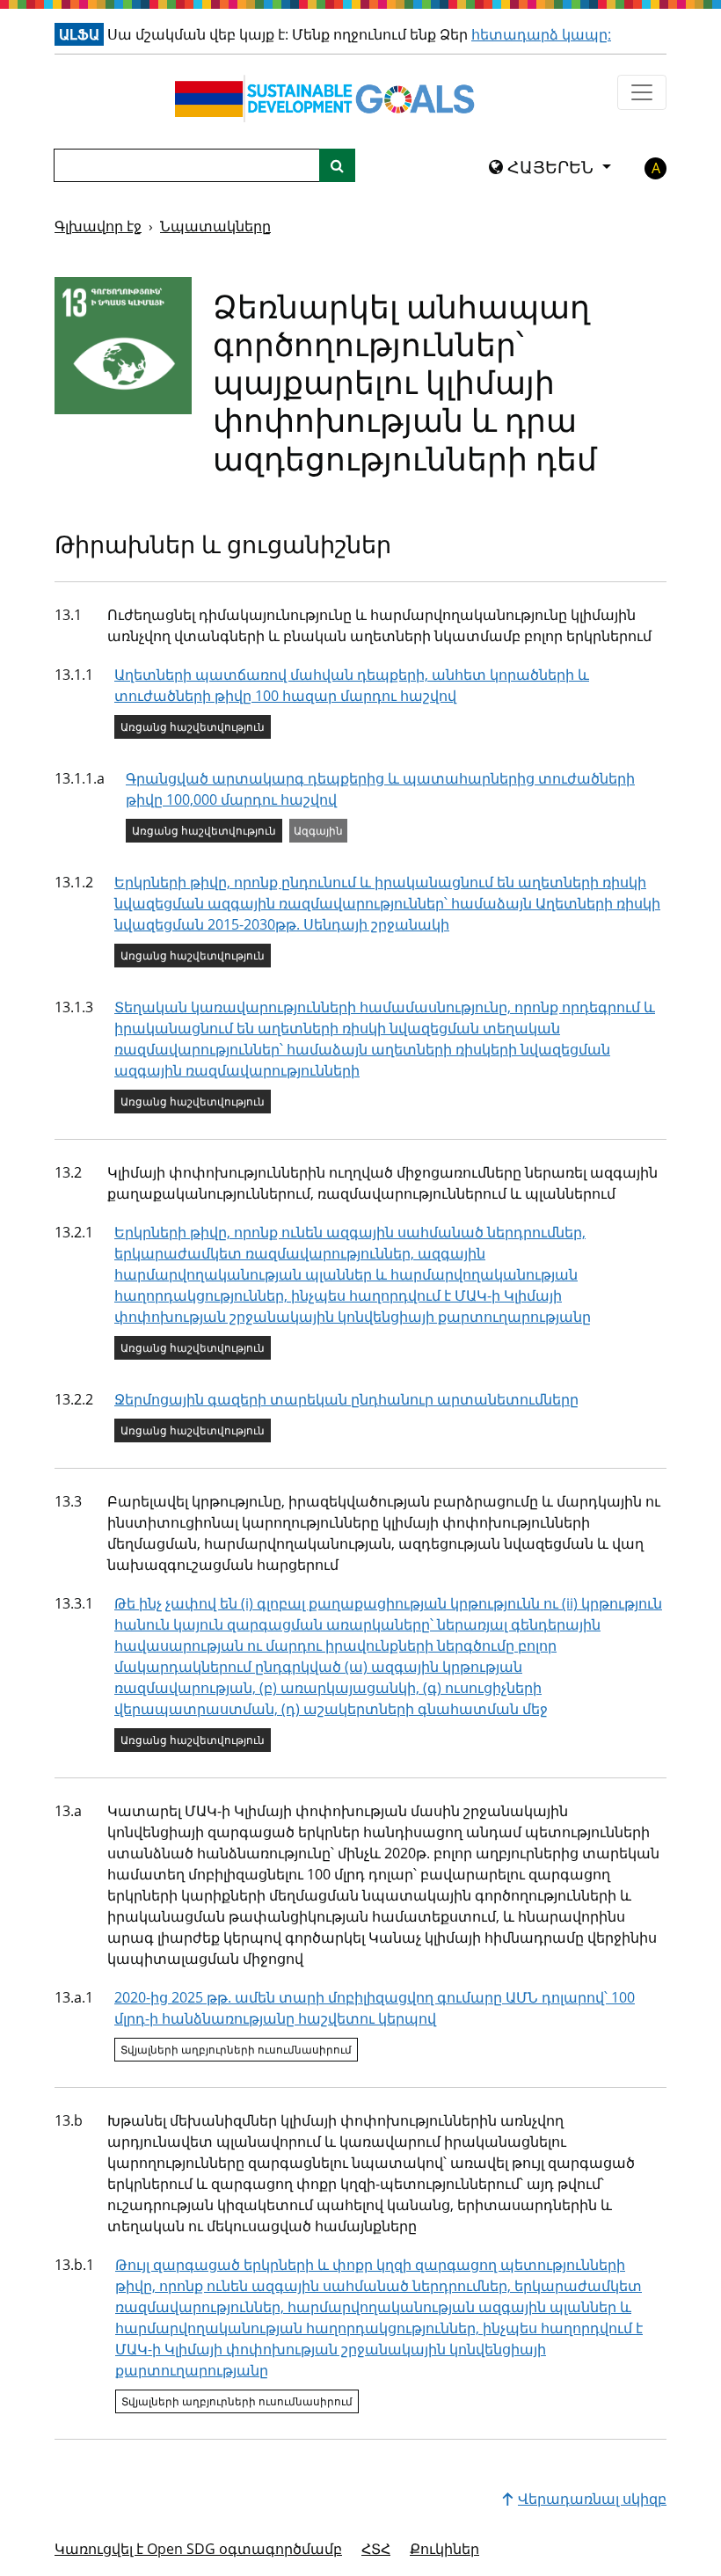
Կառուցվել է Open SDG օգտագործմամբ (198, 2549)
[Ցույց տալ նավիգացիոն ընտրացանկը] (642, 92)
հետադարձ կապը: (541, 34)
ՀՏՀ (376, 2549)
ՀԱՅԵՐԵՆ (550, 167)
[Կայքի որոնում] (337, 165)
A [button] (656, 168)
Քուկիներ (444, 2549)
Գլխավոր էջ (98, 226)
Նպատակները (215, 226)
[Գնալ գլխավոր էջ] (329, 99)
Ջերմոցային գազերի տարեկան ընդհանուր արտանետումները (346, 1399)
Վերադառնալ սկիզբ (592, 2499)
